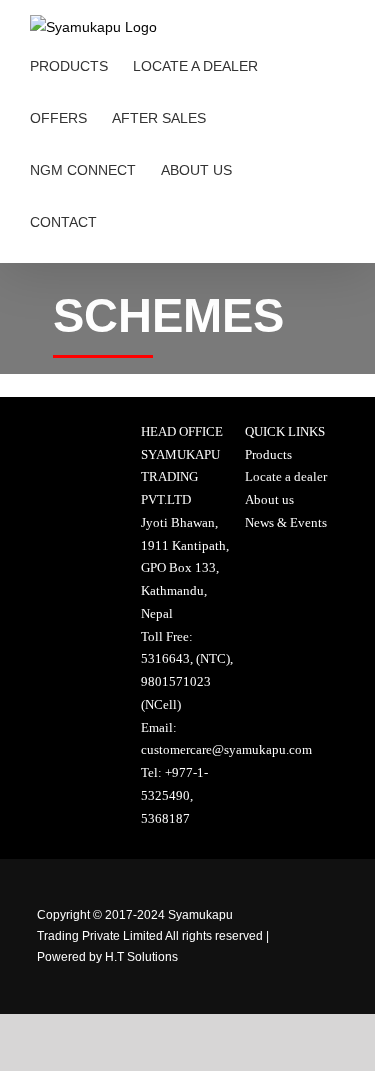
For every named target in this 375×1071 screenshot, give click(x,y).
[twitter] (309, 936)
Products (268, 454)
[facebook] (309, 881)
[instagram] (309, 991)
